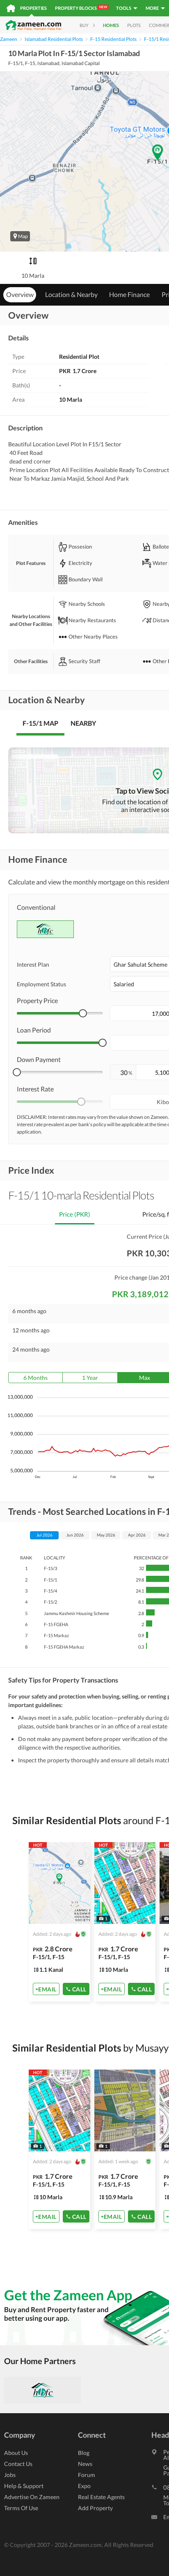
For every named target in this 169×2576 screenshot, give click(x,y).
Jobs (10, 2475)
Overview (20, 294)
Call (79, 1989)
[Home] (11, 8)
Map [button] (23, 236)
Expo (84, 2486)
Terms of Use (21, 2508)
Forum (87, 2475)
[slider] (83, 1013)
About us (16, 2453)
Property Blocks (81, 8)
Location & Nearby (71, 294)
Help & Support (24, 2486)
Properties (33, 8)
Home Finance (129, 294)
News (85, 2464)
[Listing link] (59, 1922)
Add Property (95, 2508)
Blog (84, 2453)
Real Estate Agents (101, 2497)
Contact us (18, 2464)
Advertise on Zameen (32, 2497)
